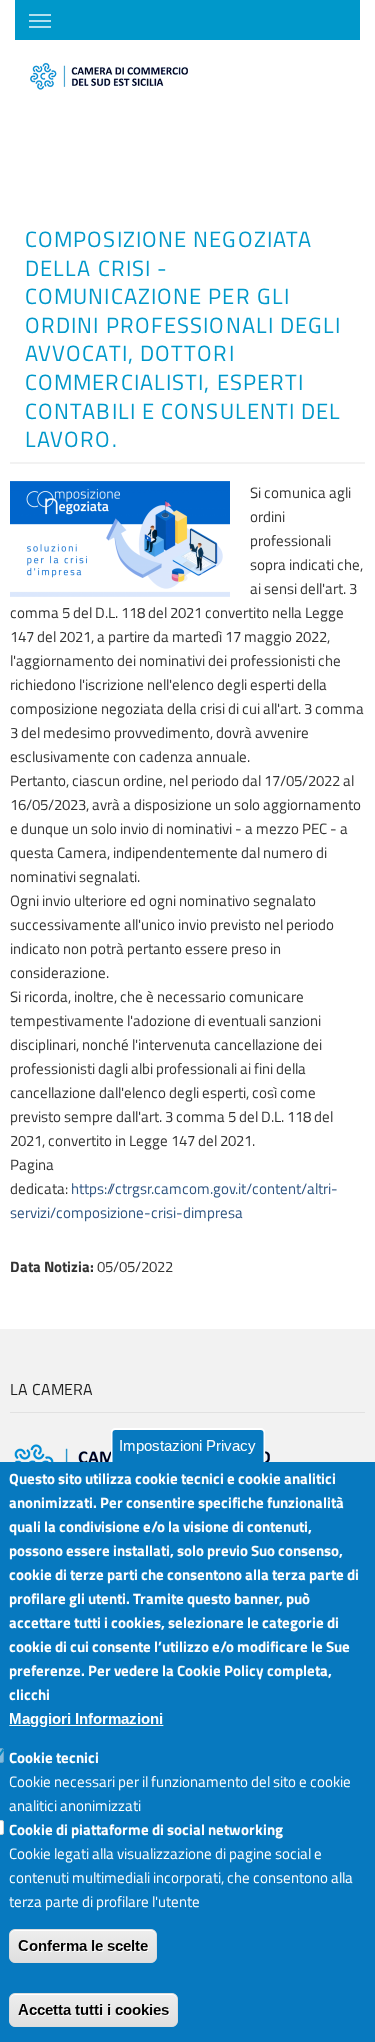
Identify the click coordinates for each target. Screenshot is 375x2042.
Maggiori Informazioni (86, 1718)
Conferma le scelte (83, 1945)
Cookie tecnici (54, 1757)
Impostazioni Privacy (187, 1445)
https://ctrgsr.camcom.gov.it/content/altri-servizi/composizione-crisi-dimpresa (174, 1200)
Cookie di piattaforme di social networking (146, 1829)
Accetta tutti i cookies (93, 2009)
